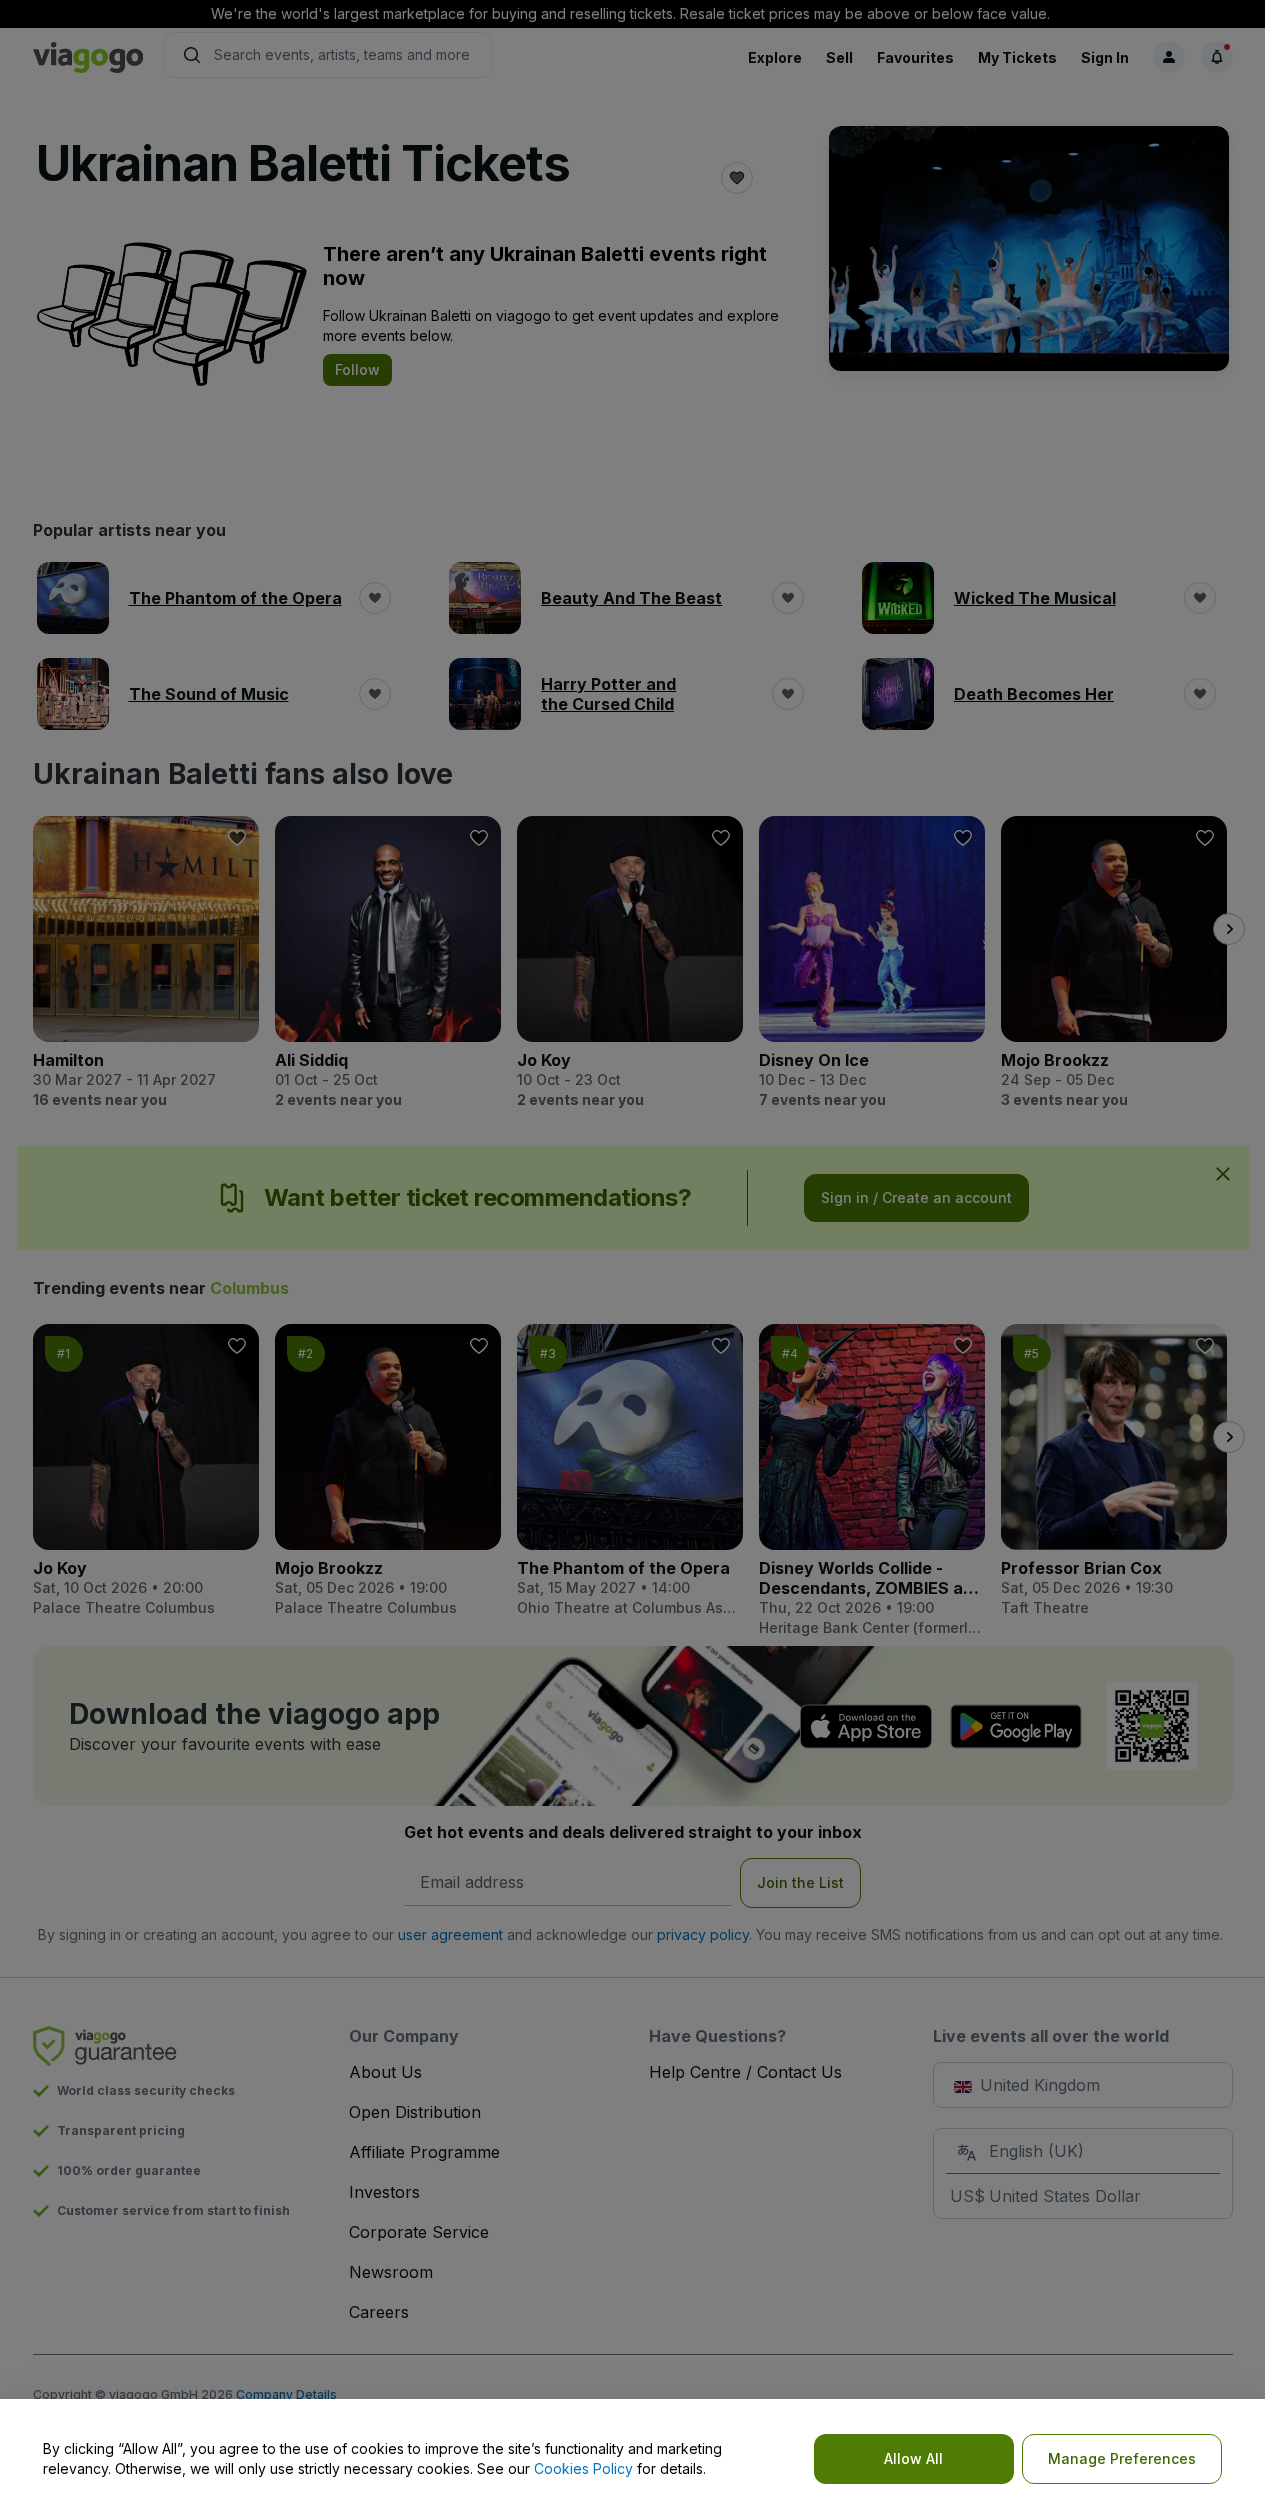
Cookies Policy (583, 2468)
